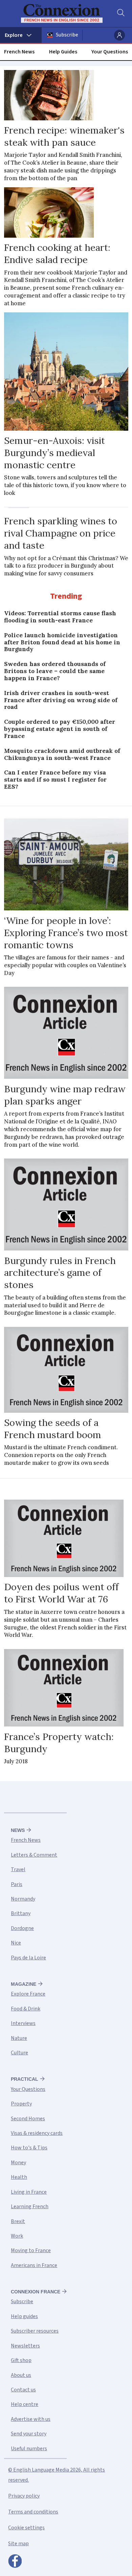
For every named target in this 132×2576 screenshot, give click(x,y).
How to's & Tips (29, 2148)
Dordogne (22, 1928)
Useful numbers (29, 2449)
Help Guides (63, 52)
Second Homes (28, 2119)
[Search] (120, 14)
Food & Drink (26, 2009)
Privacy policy (24, 2496)
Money (18, 2163)
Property (21, 2104)
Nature (19, 2038)
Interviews (23, 2023)
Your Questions (110, 52)
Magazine (24, 1984)
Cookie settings (26, 2528)
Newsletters (25, 2346)
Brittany (21, 1913)
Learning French (30, 2207)
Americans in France (34, 2265)
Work (17, 2236)
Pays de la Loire (28, 1958)
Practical (25, 2079)
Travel (18, 1869)
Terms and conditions (33, 2512)
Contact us (23, 2390)
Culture (19, 2053)
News (18, 1830)
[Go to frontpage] (62, 14)
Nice (16, 1943)
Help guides (24, 2316)
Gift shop (21, 2360)
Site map (18, 2544)
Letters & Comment (34, 1855)
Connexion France (36, 2292)
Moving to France (31, 2250)
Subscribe (67, 35)
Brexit (18, 2221)
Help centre (25, 2404)
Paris (17, 1884)
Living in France (29, 2192)
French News (19, 52)
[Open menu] (21, 35)
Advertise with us (31, 2419)
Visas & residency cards (37, 2133)
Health (19, 2177)
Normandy (23, 1899)
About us (21, 2375)
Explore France (28, 1994)
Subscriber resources (35, 2331)
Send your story (29, 2434)
